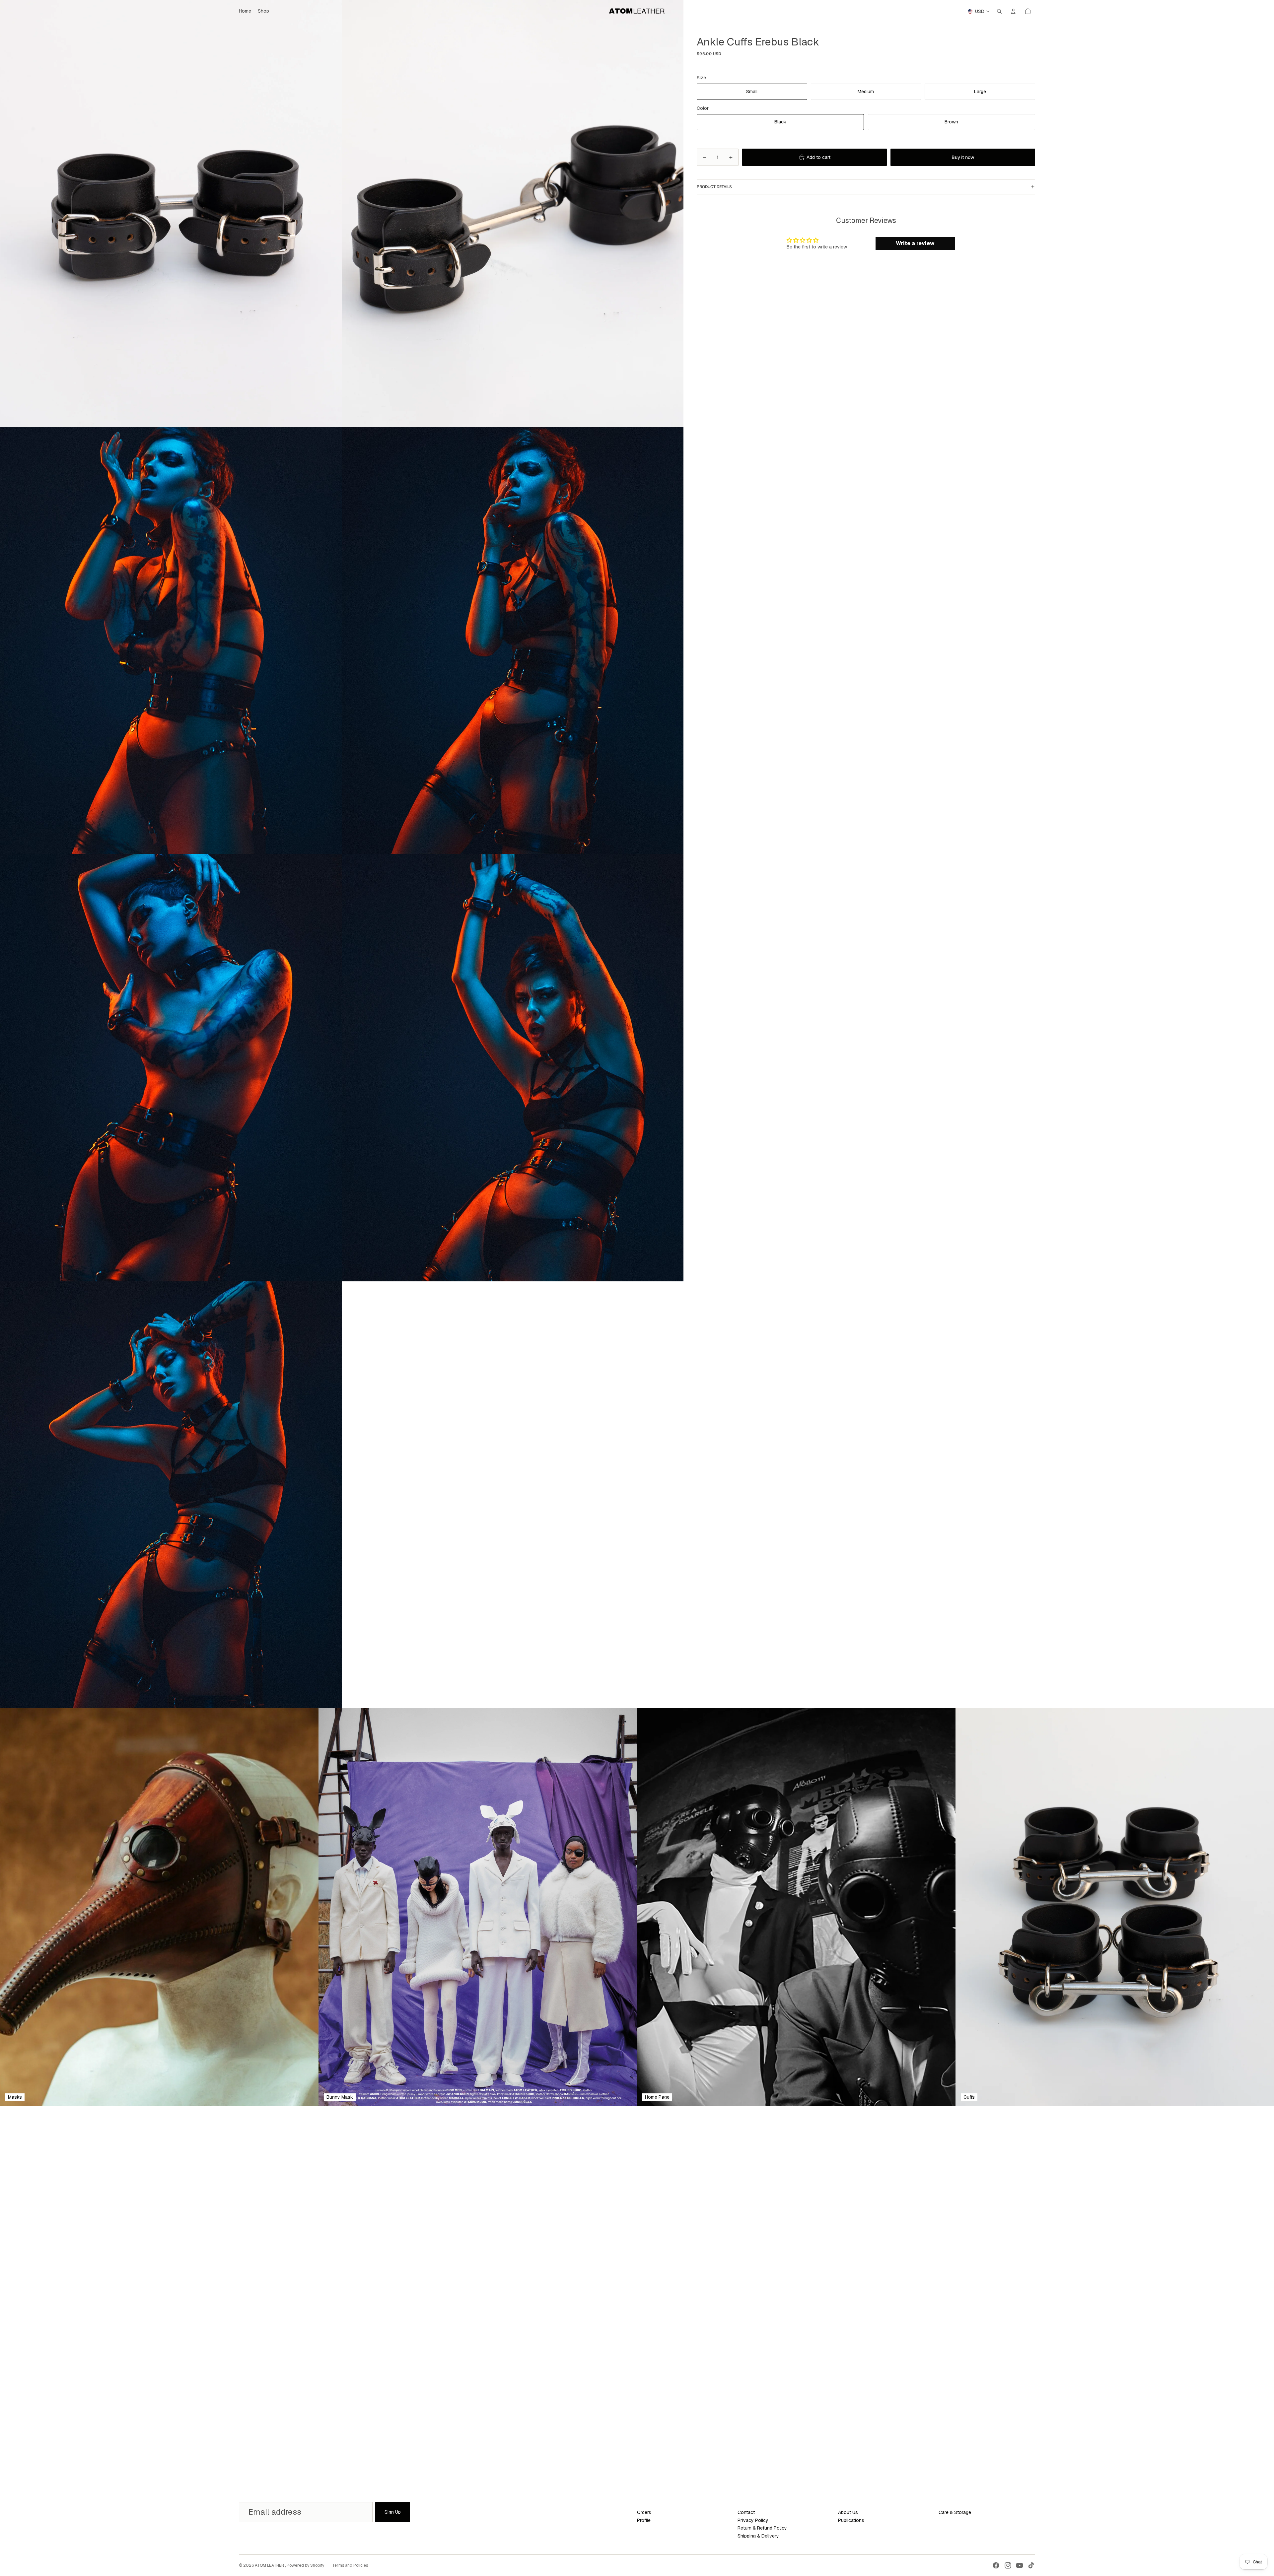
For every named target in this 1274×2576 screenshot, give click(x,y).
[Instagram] (1008, 2565)
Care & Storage (955, 2512)
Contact (746, 2512)
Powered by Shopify (305, 2565)
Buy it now (963, 157)
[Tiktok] (1031, 2565)
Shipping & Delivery (758, 2536)
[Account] (1013, 11)
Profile (644, 2520)
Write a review (915, 243)
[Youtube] (1020, 2565)
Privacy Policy (753, 2520)
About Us (848, 2512)
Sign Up (393, 2512)
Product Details (714, 187)
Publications (851, 2520)
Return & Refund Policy (762, 2528)
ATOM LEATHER (270, 2565)
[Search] (999, 11)
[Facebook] (996, 2565)
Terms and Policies (350, 2565)
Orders (644, 2512)
